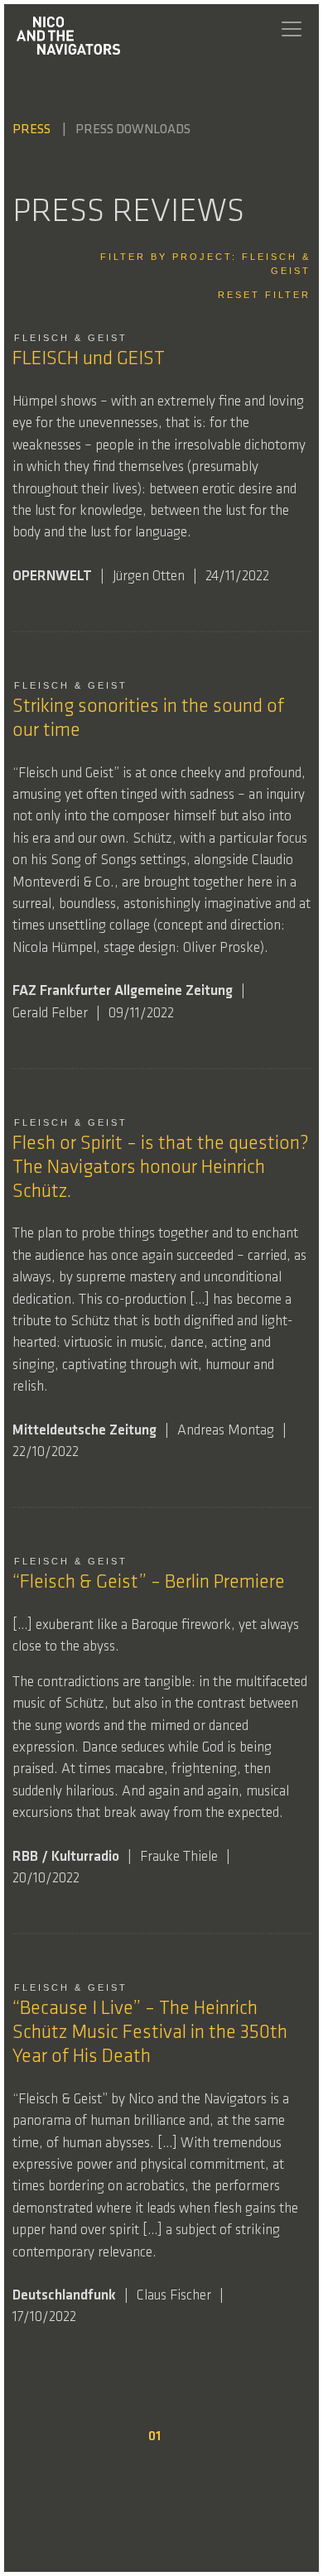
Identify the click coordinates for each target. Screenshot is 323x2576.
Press (33, 130)
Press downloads (133, 130)
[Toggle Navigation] (292, 29)
